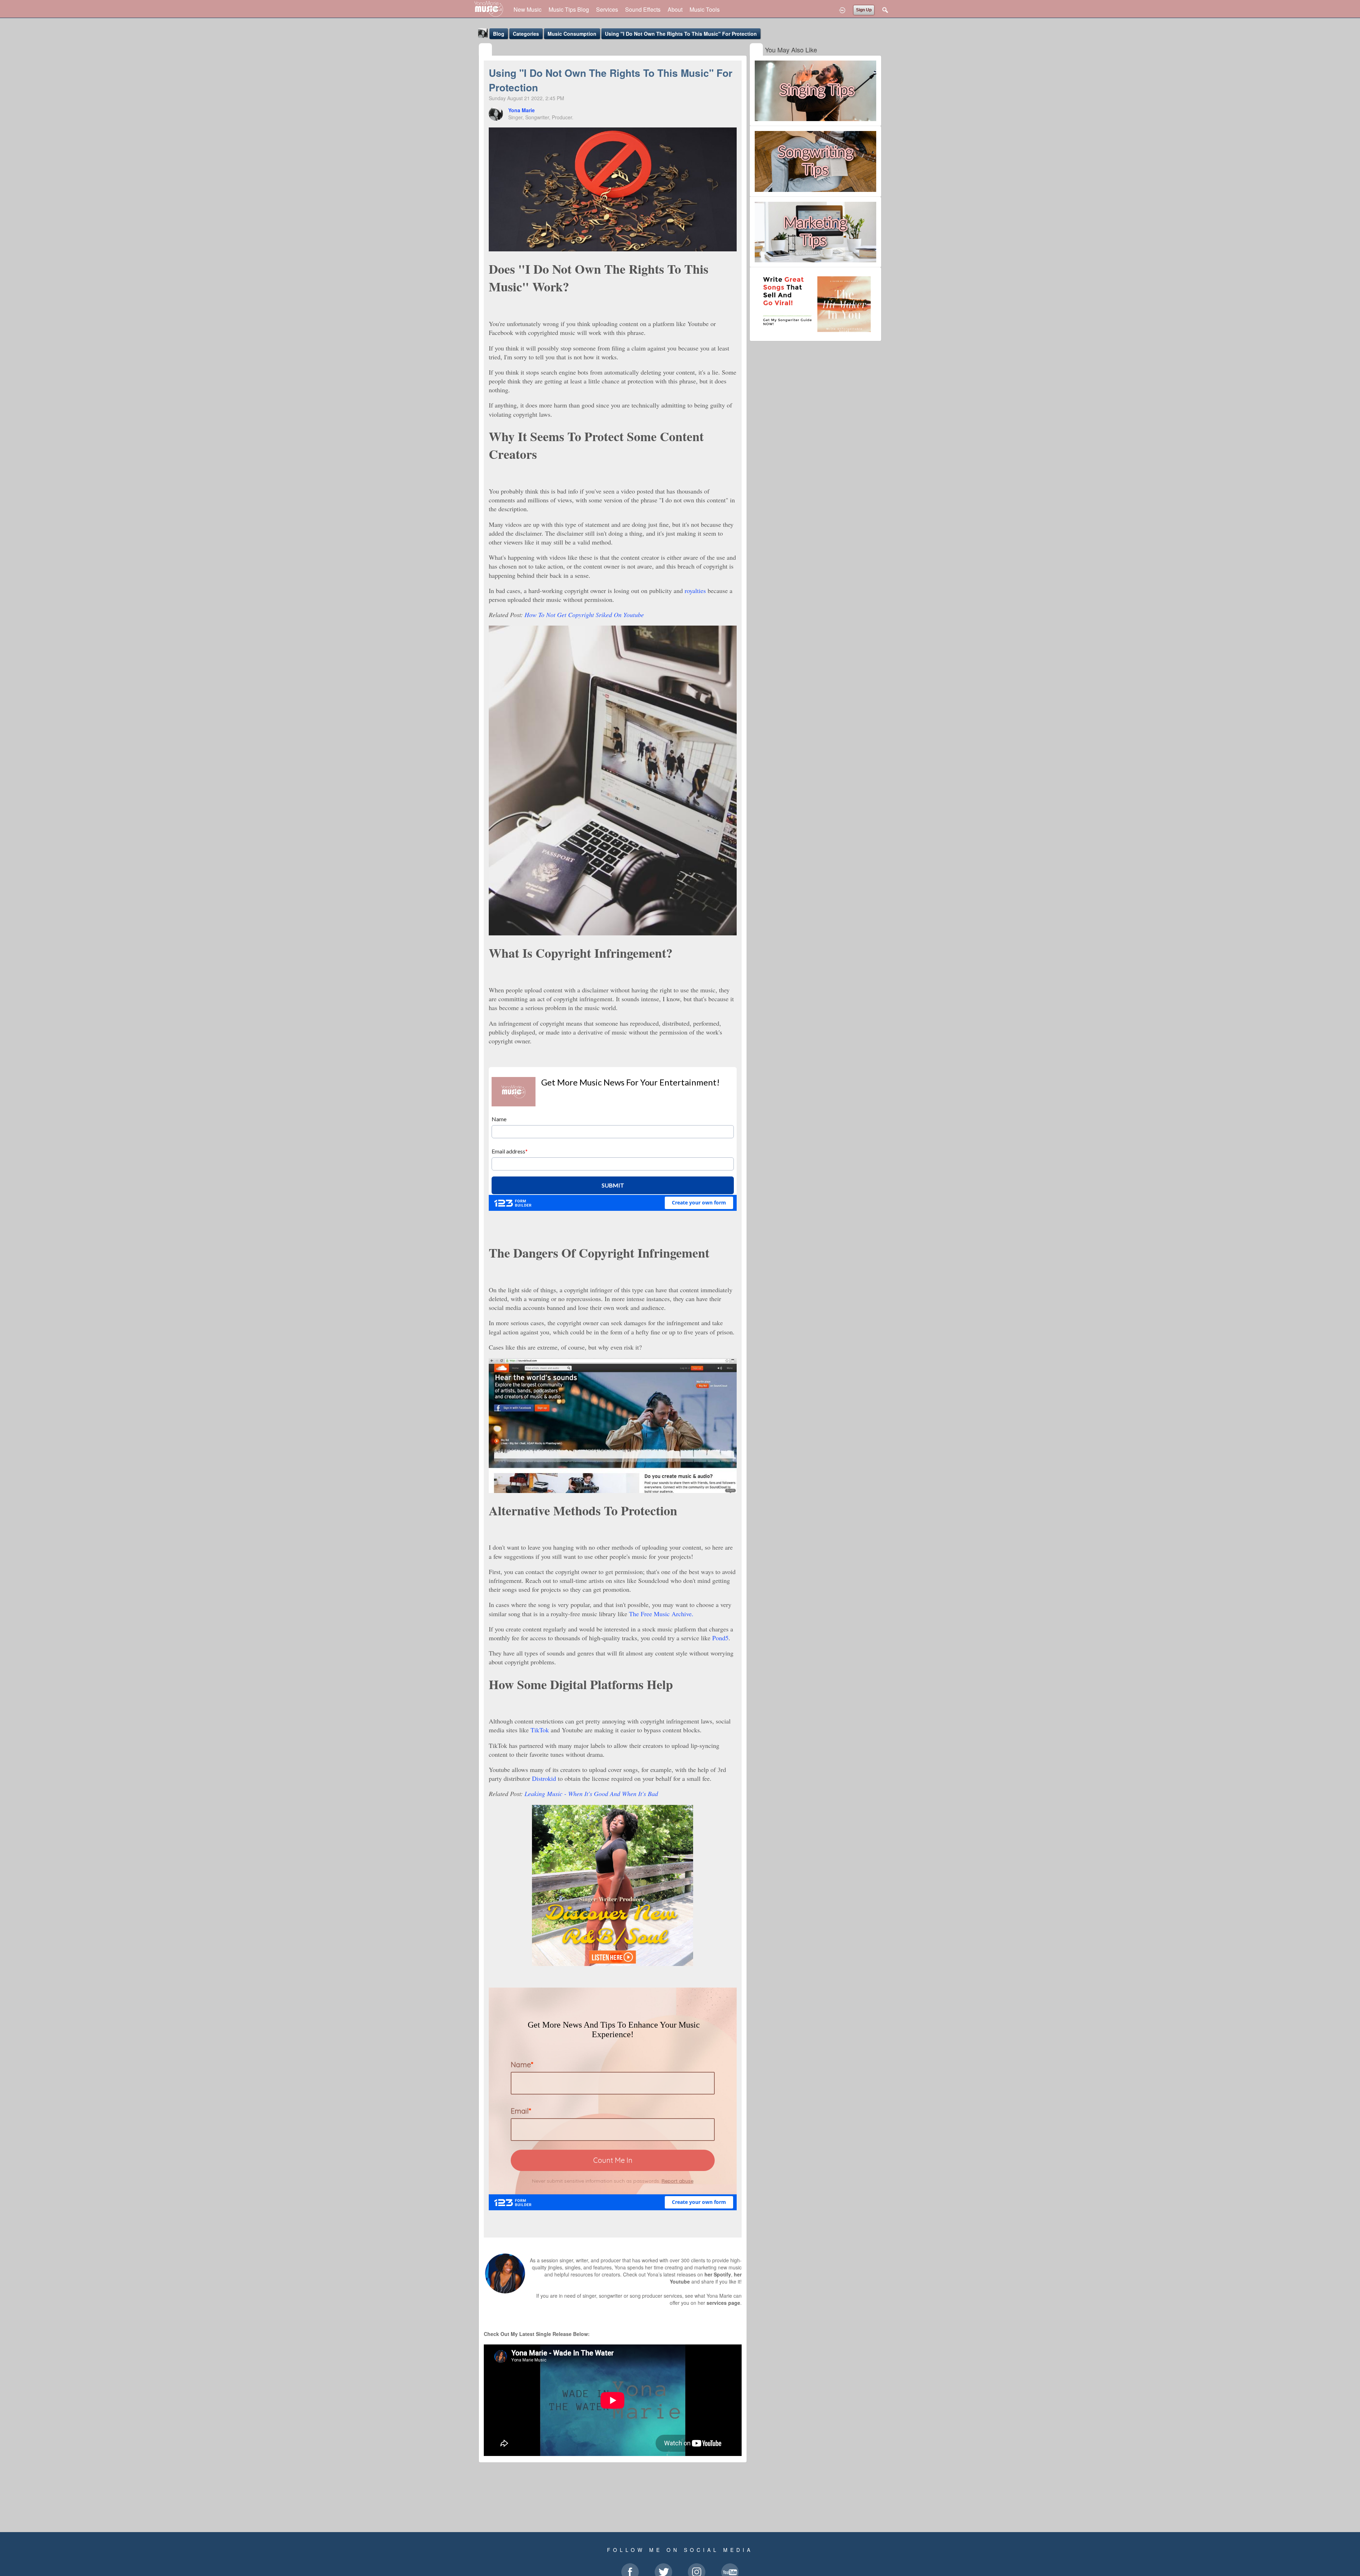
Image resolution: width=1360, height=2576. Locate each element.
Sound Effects (643, 9)
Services (607, 9)
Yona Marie (522, 110)
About (675, 9)
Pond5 (720, 1638)
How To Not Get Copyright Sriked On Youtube (584, 615)
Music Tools (705, 9)
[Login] (842, 10)
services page (723, 2303)
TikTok (540, 1730)
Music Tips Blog (569, 9)
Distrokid (544, 1778)
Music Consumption (572, 34)
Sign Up (864, 10)
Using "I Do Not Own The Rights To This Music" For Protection (681, 34)
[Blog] (485, 50)
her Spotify (718, 2274)
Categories (526, 34)
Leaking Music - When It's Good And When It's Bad (591, 1794)
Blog (499, 34)
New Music (528, 9)
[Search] (885, 10)
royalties (695, 591)
